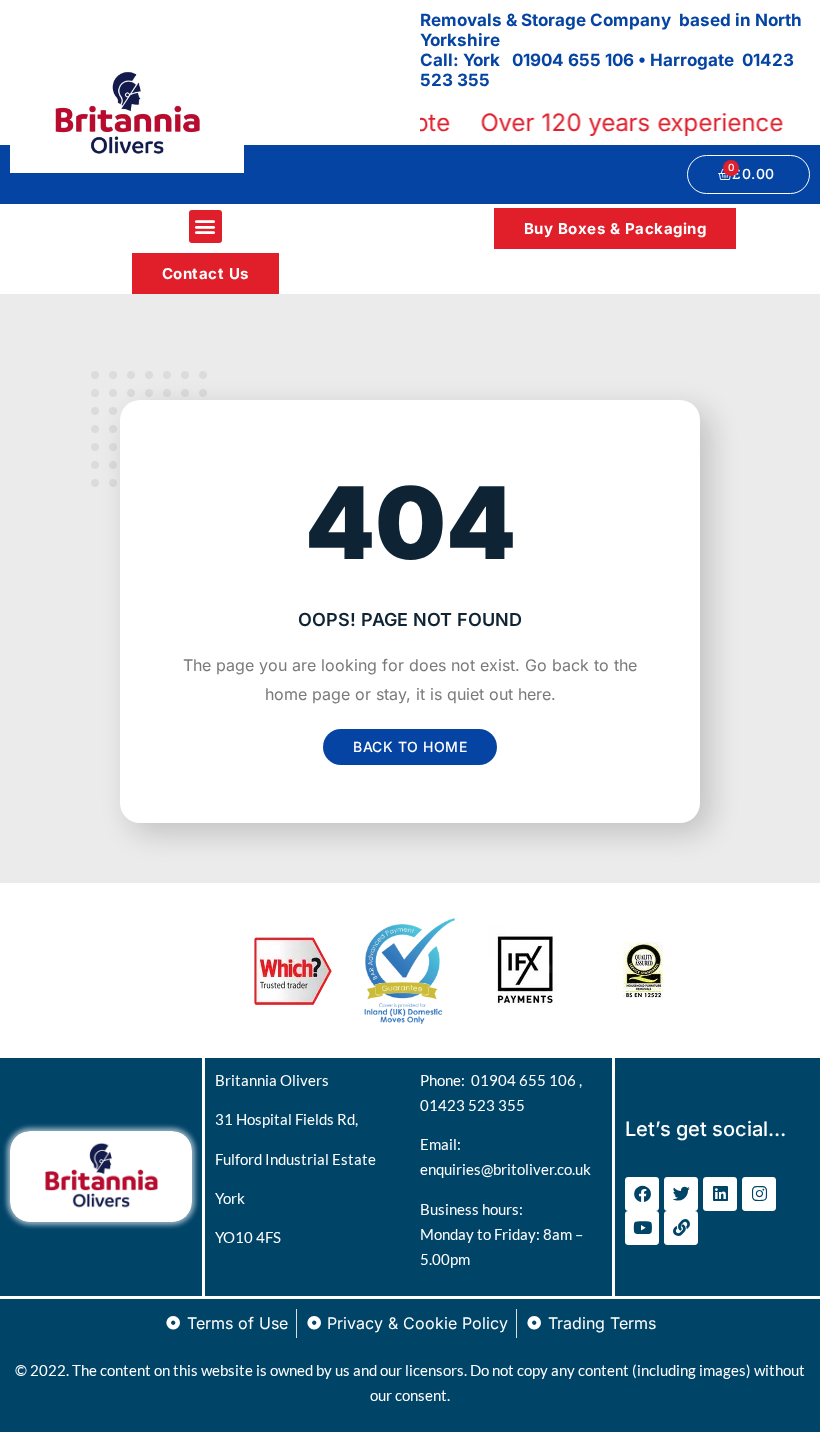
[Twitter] (681, 1194)
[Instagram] (759, 1194)
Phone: (445, 1080)
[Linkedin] (720, 1194)
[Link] (681, 1228)
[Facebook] (642, 1194)
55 (479, 80)
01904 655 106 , (526, 1080)
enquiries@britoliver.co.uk (505, 1169)
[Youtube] (642, 1228)
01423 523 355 (472, 1105)
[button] (205, 226)
